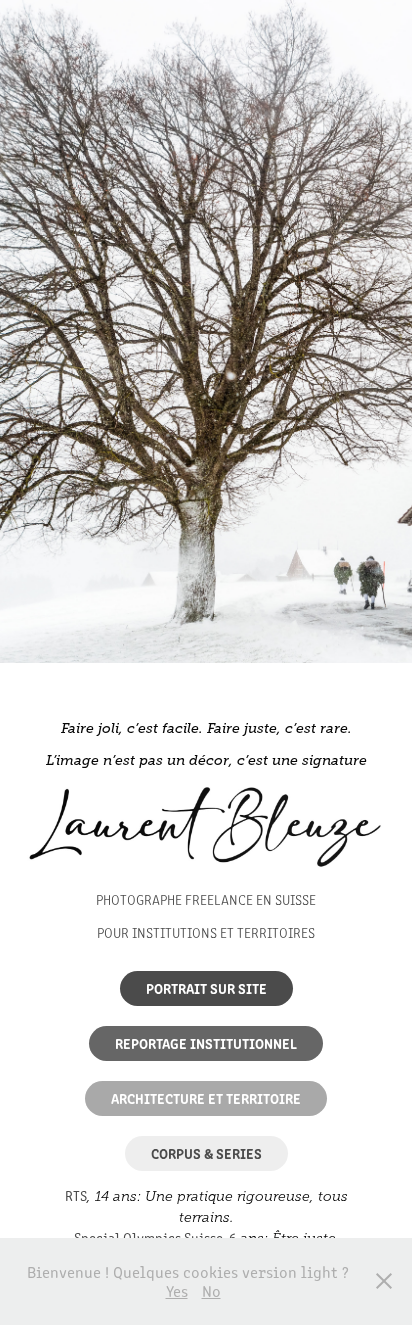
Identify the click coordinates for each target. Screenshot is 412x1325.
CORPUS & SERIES (206, 1153)
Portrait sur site (206, 988)
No (211, 1290)
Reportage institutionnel (206, 1043)
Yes (177, 1290)
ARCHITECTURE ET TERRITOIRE (206, 1098)
